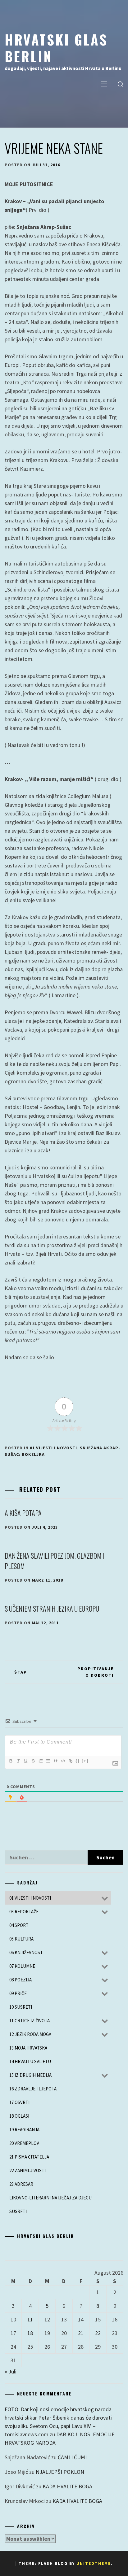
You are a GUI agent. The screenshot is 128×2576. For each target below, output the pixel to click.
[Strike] (33, 1761)
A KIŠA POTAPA (23, 1513)
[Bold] (11, 1761)
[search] (121, 84)
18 (30, 2333)
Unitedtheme (94, 2563)
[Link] (70, 1761)
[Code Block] (63, 1761)
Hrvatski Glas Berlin (56, 48)
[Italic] (18, 1761)
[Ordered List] (40, 1761)
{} (78, 1761)
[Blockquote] (55, 1761)
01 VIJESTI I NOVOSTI (53, 1448)
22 (98, 2333)
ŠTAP (21, 1672)
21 (81, 2333)
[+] (85, 1761)
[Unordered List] (48, 1761)
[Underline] (25, 1761)
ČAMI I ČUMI (72, 2457)
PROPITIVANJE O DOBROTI (96, 1672)
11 (30, 2319)
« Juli (11, 2371)
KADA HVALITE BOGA (67, 2486)
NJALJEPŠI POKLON (60, 2472)
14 (81, 2319)
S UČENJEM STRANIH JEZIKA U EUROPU (52, 1609)
